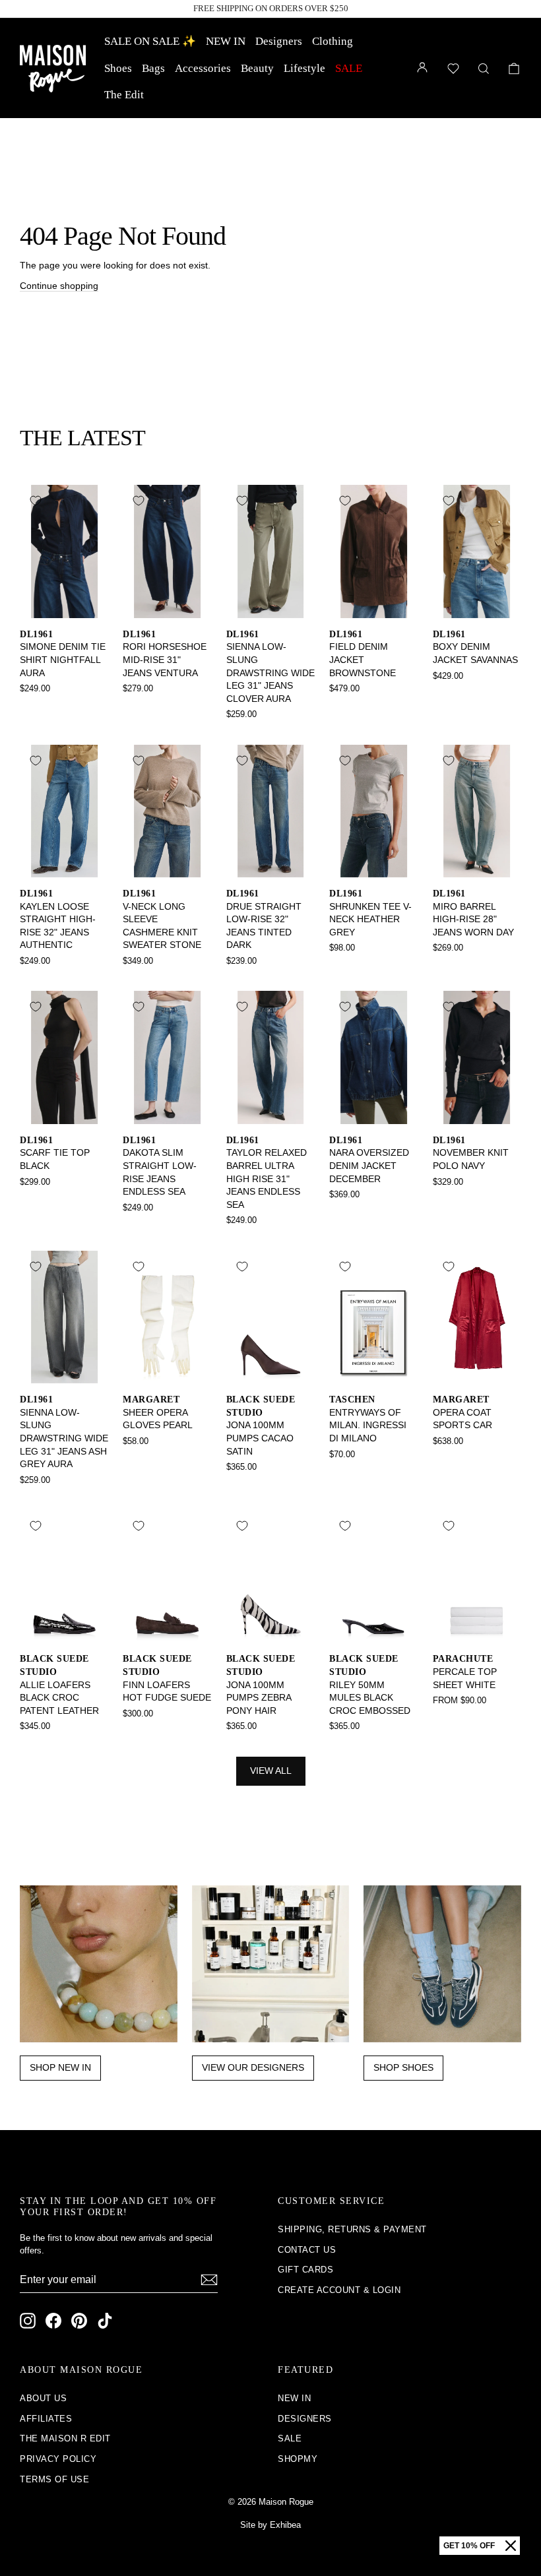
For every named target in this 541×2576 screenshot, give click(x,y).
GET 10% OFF (469, 2546)
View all (271, 1771)
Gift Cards (305, 2270)
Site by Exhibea (270, 2525)
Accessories (203, 68)
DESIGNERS (305, 2419)
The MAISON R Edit (65, 2438)
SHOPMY (298, 2459)
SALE (349, 68)
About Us (43, 2398)
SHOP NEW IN (60, 2067)
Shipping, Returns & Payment (352, 2229)
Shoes (118, 68)
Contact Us (307, 2250)
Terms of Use (54, 2479)
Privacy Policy (58, 2459)
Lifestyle (304, 68)
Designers (279, 41)
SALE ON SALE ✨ (150, 41)
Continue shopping (59, 286)
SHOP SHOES (403, 2067)
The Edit (124, 95)
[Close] (511, 2546)
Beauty (257, 68)
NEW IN (226, 41)
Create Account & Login (339, 2290)
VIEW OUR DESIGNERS (253, 2067)
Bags (153, 68)
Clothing (333, 41)
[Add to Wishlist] (36, 501)
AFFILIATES (46, 2419)
